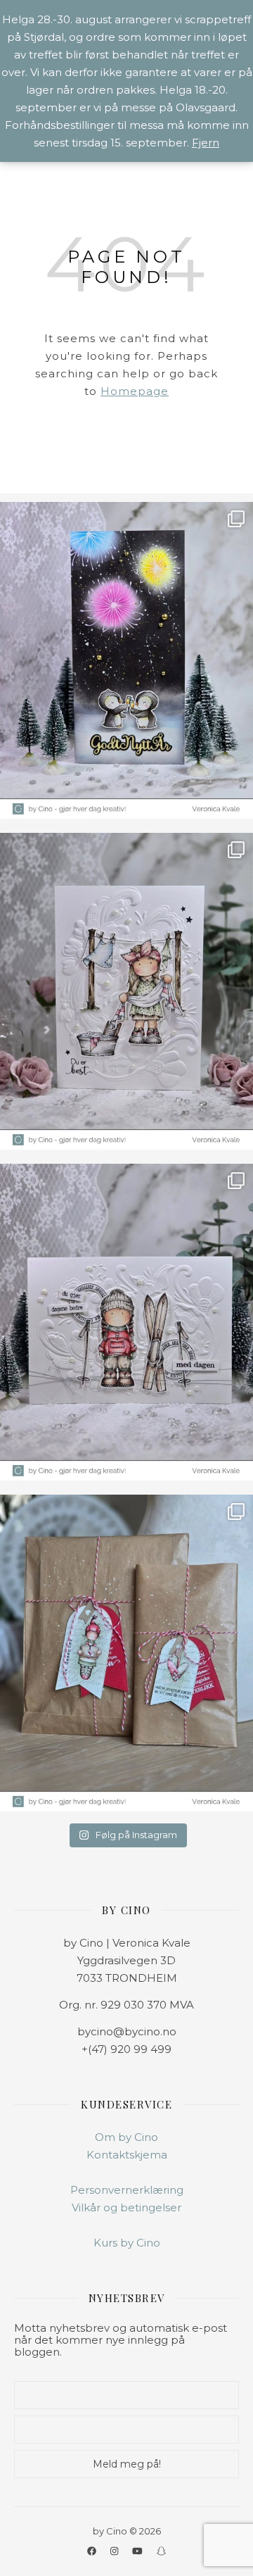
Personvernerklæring (127, 2190)
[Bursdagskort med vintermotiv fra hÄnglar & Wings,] (126, 1322)
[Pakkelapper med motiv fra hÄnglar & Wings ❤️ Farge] (126, 1653)
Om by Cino (126, 2137)
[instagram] (115, 2551)
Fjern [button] (206, 143)
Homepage (135, 391)
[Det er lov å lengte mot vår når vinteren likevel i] (126, 991)
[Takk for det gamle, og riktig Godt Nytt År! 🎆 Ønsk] (126, 660)
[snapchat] (161, 2551)
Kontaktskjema (127, 2155)
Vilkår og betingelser (126, 2207)
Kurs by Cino (127, 2243)
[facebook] (93, 2551)
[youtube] (138, 2551)
